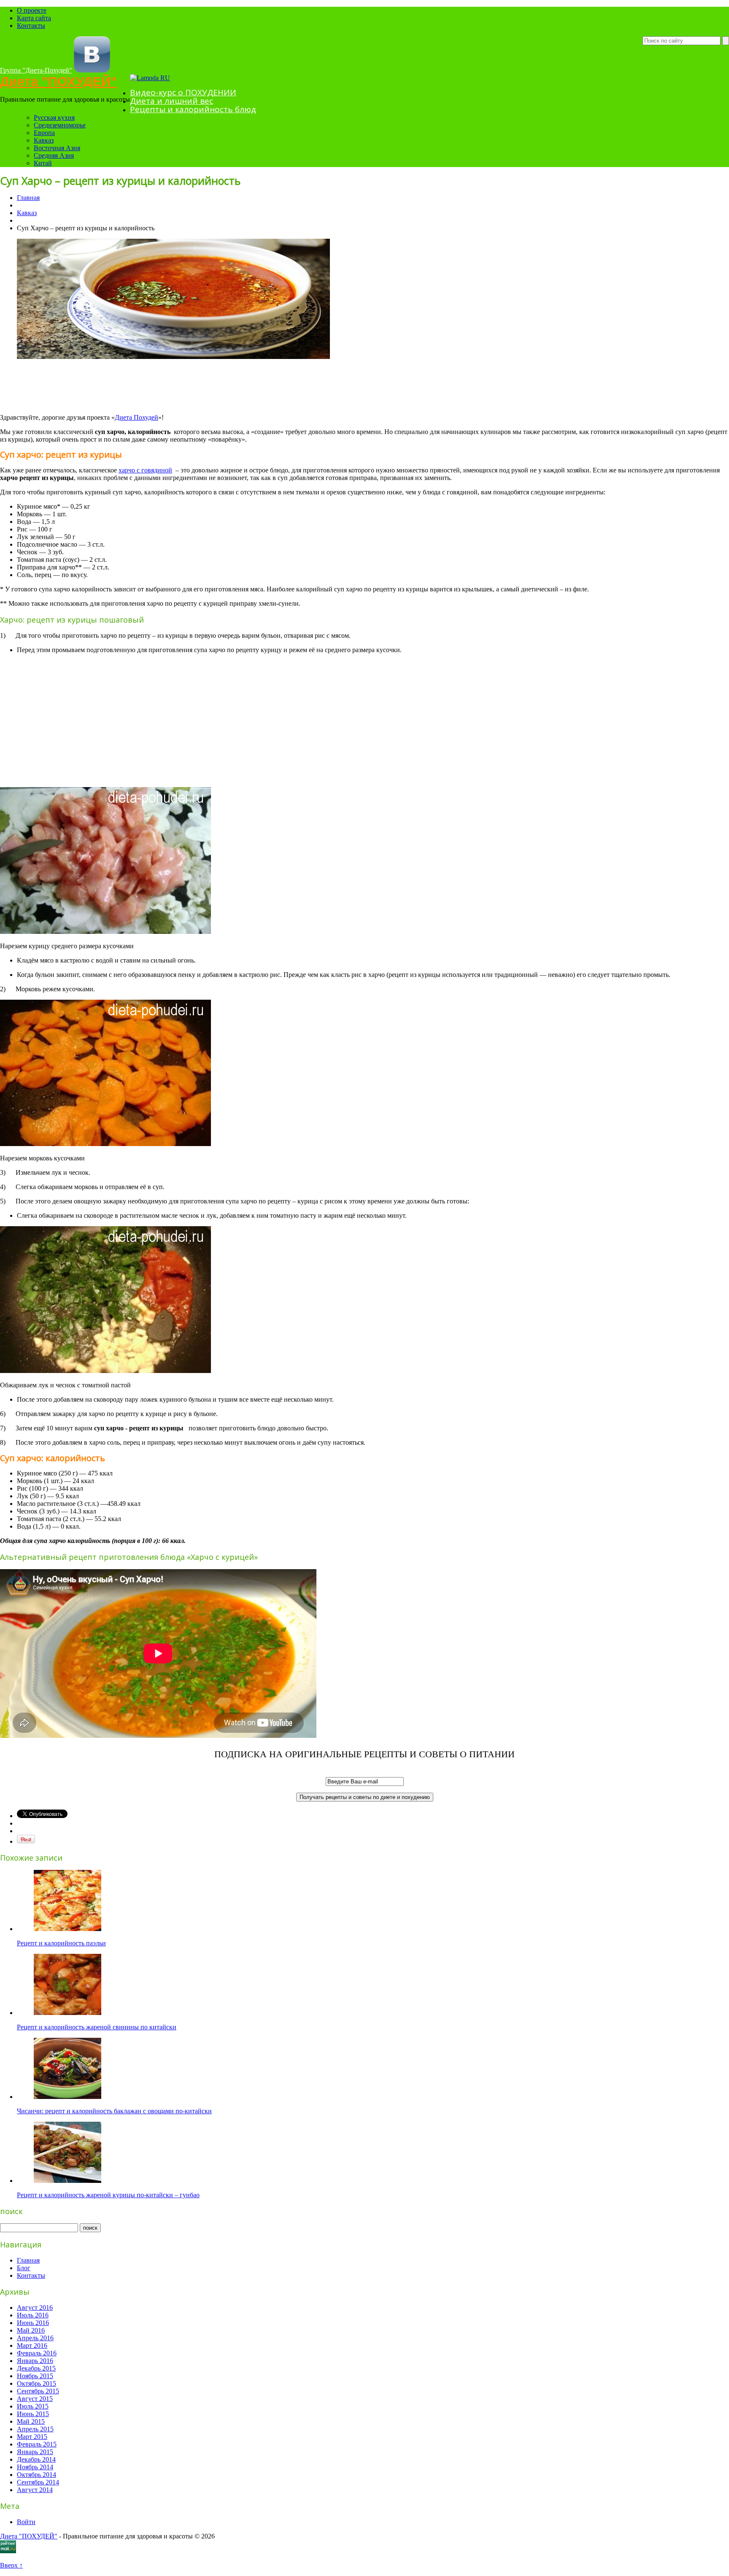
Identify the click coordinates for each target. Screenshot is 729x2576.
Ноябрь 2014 (35, 2467)
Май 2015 (31, 2421)
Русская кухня (54, 117)
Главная (28, 198)
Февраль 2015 (37, 2444)
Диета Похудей (136, 417)
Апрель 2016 (35, 2338)
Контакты (31, 26)
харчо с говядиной (145, 470)
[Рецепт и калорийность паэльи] (67, 1929)
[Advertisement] (154, 386)
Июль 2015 (33, 2406)
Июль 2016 (33, 2315)
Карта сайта (34, 18)
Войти (26, 2522)
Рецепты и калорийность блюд (193, 109)
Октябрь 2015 (36, 2383)
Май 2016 (31, 2330)
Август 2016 (35, 2308)
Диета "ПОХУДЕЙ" (58, 82)
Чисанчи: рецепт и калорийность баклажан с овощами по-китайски (114, 2111)
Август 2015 (35, 2399)
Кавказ (44, 140)
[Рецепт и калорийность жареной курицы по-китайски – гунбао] (67, 2181)
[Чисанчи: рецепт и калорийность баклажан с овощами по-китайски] (67, 2097)
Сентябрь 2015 (38, 2391)
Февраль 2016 (37, 2353)
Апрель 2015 (35, 2429)
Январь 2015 (35, 2452)
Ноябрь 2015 (35, 2376)
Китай (43, 163)
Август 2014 (35, 2490)
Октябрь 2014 (36, 2475)
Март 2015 (32, 2437)
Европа (44, 133)
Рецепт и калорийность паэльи (61, 1943)
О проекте (32, 10)
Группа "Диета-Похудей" (36, 70)
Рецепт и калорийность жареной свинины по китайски (97, 2027)
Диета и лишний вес (171, 101)
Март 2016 (32, 2345)
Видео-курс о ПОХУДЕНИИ (183, 92)
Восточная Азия (57, 148)
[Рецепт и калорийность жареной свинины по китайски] (67, 2013)
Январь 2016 (35, 2361)
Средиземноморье (60, 125)
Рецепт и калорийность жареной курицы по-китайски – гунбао (108, 2195)
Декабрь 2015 (36, 2368)
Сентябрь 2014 (38, 2482)
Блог (24, 2268)
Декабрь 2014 (36, 2459)
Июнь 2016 (33, 2323)
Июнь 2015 (33, 2414)
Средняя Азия (54, 155)
